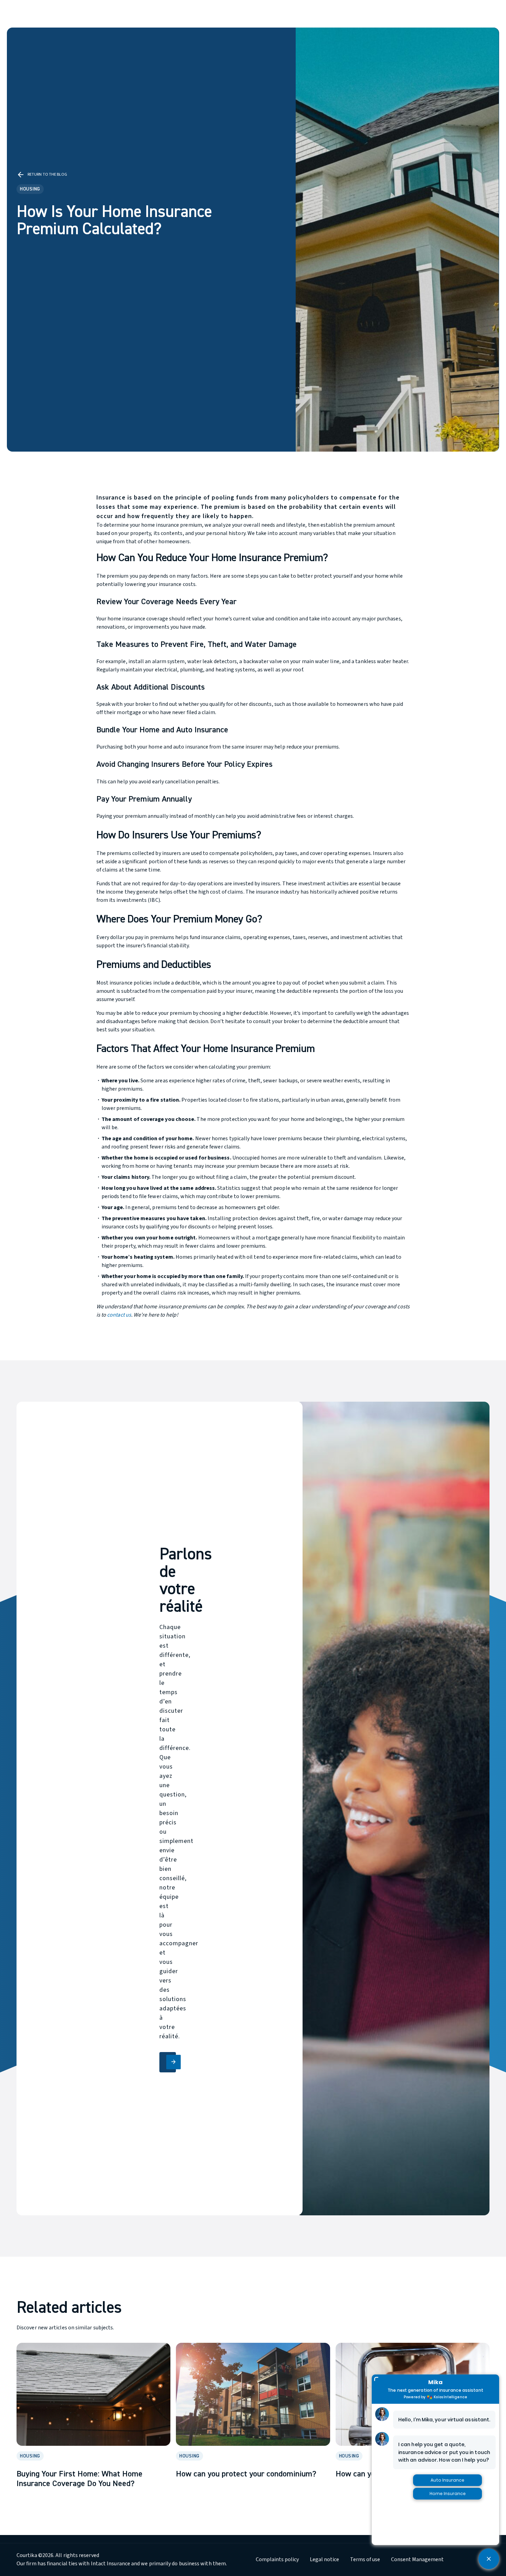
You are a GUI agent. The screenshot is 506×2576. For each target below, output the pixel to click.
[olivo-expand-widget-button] (376, 2379)
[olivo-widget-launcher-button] (489, 2559)
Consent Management (417, 2559)
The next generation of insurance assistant (435, 2390)
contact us (119, 1315)
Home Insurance (448, 2493)
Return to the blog (42, 175)
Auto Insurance (447, 2480)
